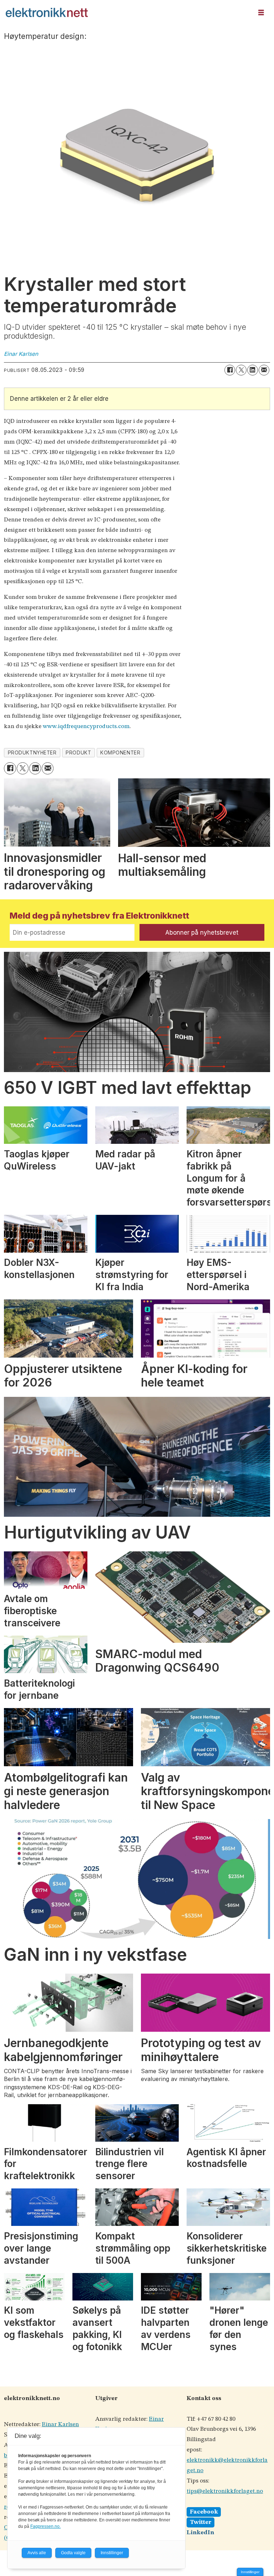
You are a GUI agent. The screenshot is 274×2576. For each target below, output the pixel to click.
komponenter (120, 753)
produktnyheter (32, 753)
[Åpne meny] (261, 13)
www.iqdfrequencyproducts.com (86, 726)
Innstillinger (250, 2572)
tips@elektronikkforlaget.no (225, 2491)
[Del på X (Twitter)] (241, 370)
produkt (78, 753)
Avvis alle (37, 2553)
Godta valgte (73, 2553)
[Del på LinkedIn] (253, 370)
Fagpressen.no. (45, 2526)
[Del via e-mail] (264, 370)
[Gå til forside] (127, 12)
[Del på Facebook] (230, 370)
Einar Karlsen (60, 2425)
